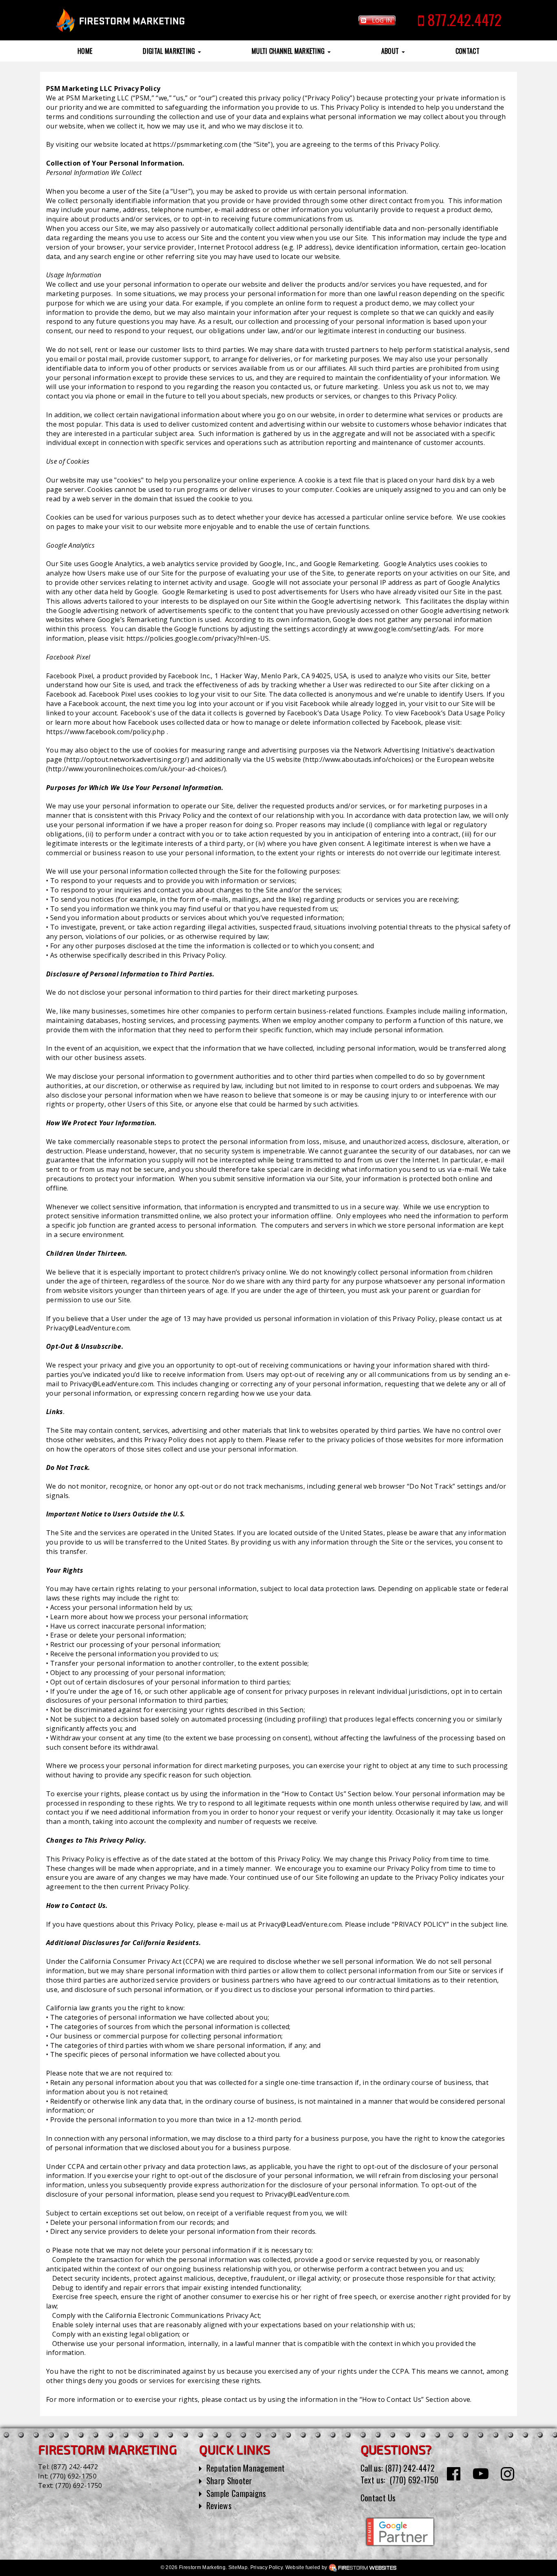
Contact (467, 51)
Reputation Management (246, 2468)
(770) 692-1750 (73, 2476)
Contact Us (378, 2498)
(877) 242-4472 (75, 2467)
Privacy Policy (266, 2567)
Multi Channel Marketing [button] (289, 51)
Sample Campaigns (236, 2493)
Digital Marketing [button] (170, 51)
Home (85, 51)
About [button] (391, 51)
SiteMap (238, 2567)
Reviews (219, 2505)
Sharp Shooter (229, 2481)
